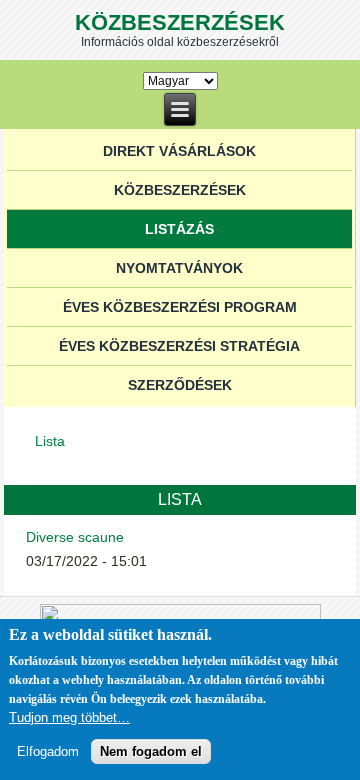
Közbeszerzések (180, 22)
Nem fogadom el (151, 751)
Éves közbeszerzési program (180, 307)
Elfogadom (48, 751)
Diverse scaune (75, 537)
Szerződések (180, 385)
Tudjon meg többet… (69, 717)
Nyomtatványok (179, 268)
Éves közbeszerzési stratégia (179, 346)
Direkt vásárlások (179, 151)
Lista (50, 441)
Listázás (179, 229)
